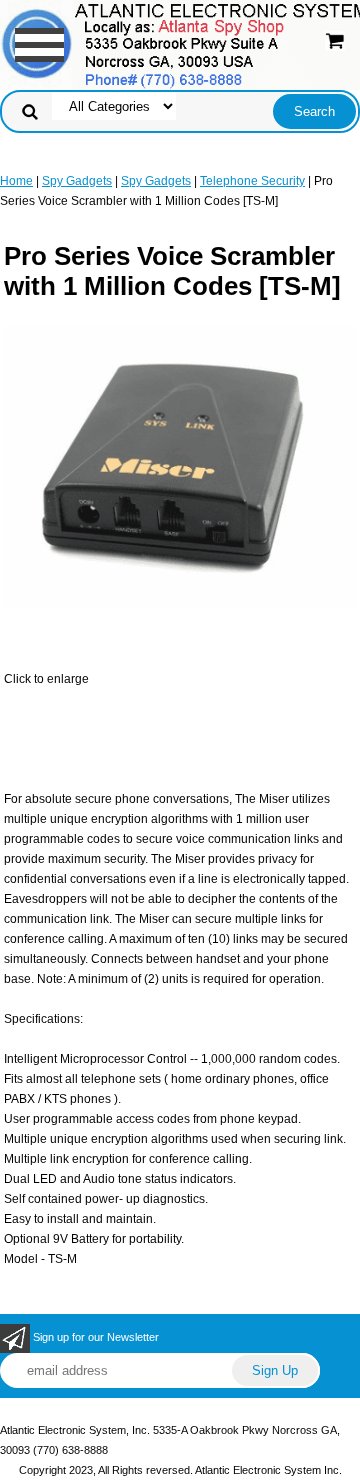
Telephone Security (252, 181)
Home (16, 181)
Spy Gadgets (77, 181)
